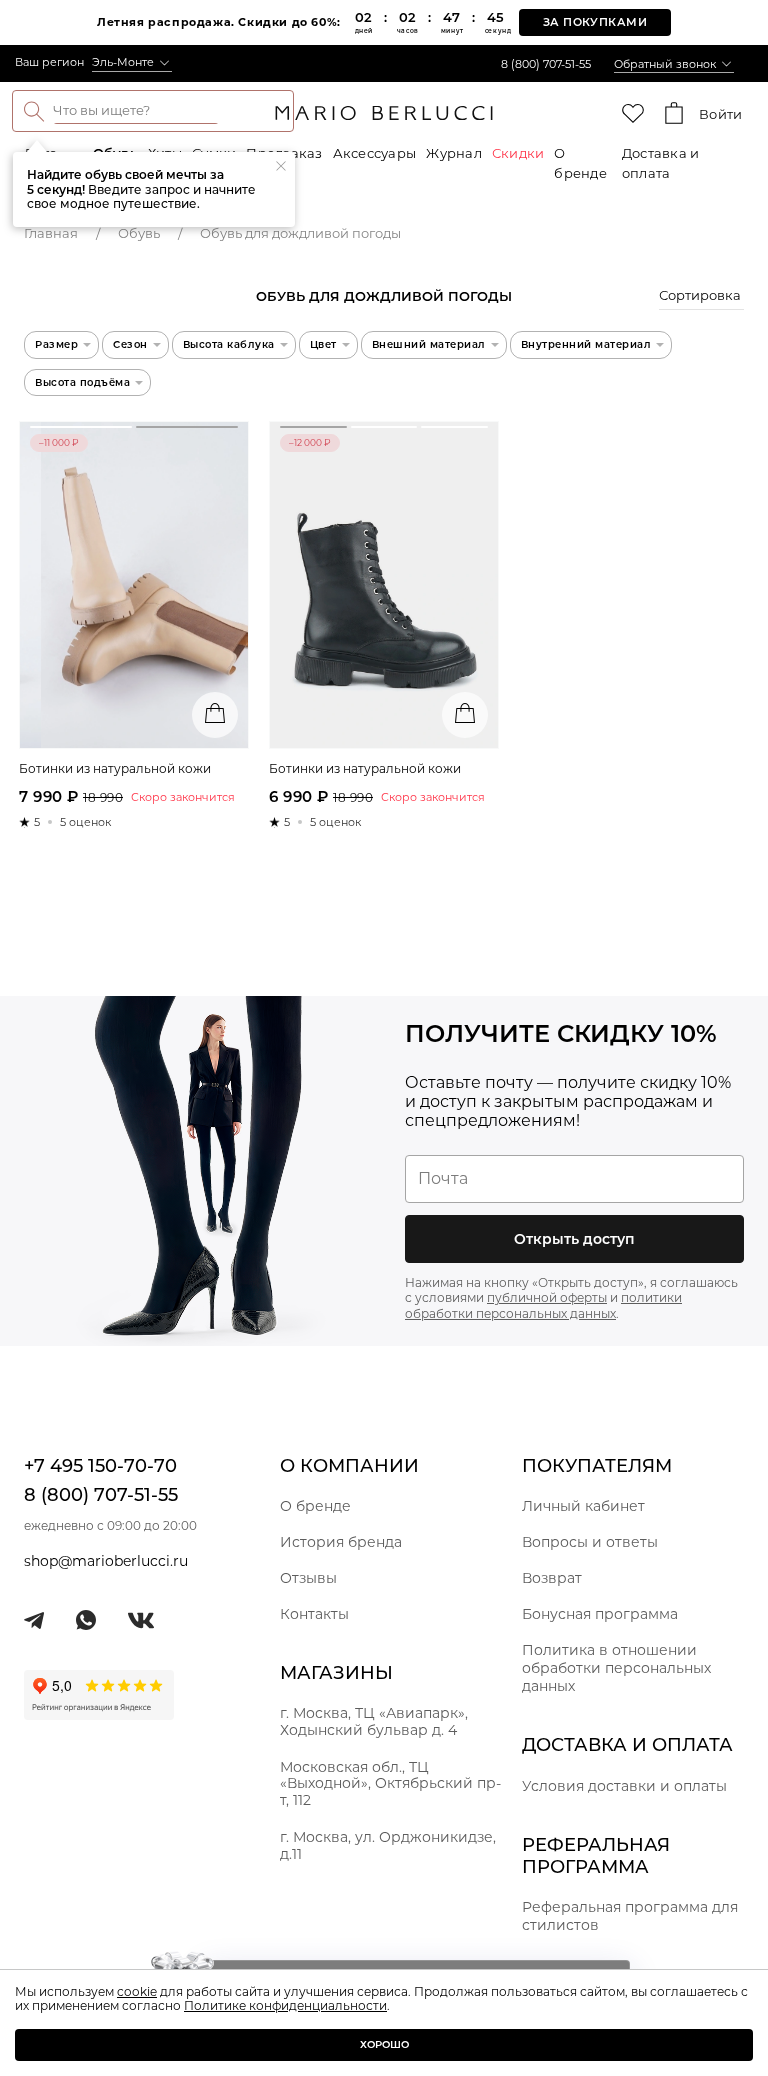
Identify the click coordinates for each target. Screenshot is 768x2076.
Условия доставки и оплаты (624, 1786)
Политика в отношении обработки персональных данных (616, 1668)
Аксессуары (375, 153)
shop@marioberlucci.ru (106, 1561)
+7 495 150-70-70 (100, 1466)
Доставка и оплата (661, 163)
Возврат (552, 1578)
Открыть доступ (574, 1239)
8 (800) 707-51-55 (546, 64)
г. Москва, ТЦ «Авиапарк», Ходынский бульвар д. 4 (374, 1721)
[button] (701, 298)
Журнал (454, 153)
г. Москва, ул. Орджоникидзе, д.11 (388, 1845)
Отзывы (308, 1578)
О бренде (580, 163)
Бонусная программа (600, 1614)
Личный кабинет (583, 1506)
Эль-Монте (123, 62)
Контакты (314, 1614)
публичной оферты (547, 1297)
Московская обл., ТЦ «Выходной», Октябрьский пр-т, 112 (390, 1784)
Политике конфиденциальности (285, 2005)
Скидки (518, 153)
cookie (137, 1991)
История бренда (341, 1542)
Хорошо (384, 2044)
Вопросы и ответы (590, 1542)
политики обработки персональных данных (543, 1305)
